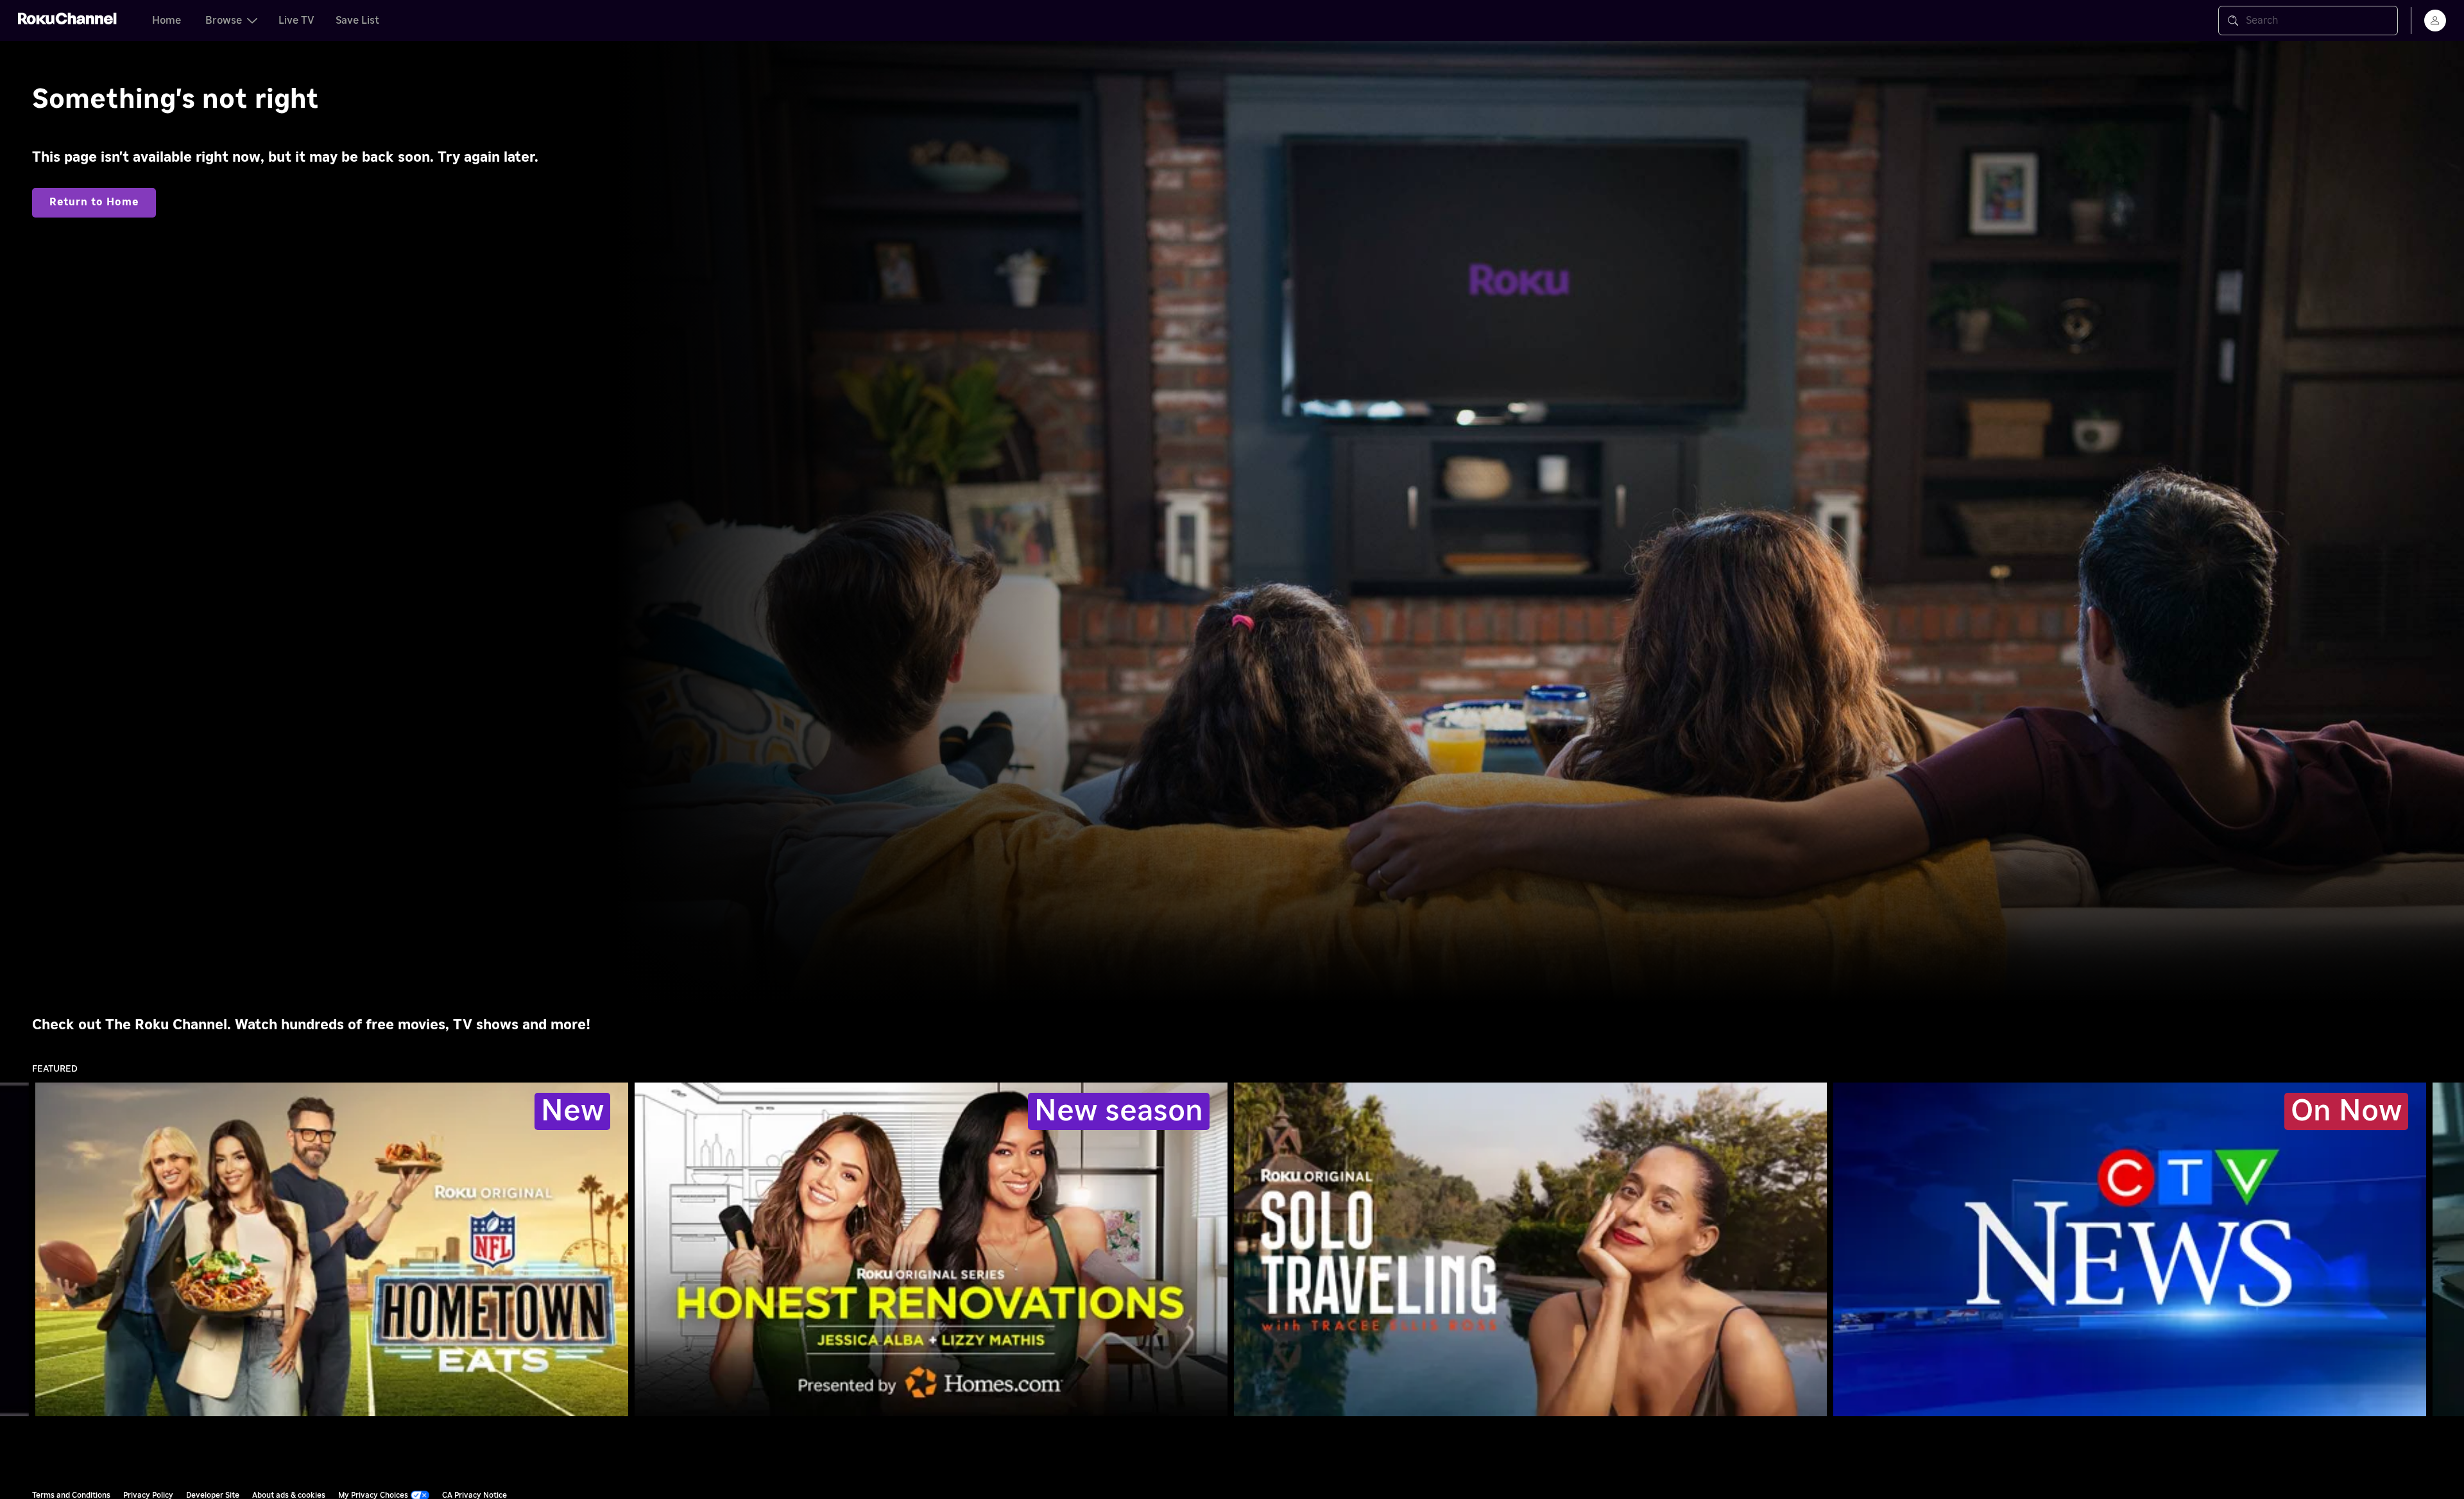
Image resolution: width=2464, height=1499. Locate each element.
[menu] (2435, 21)
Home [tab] (167, 21)
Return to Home (94, 202)
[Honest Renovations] (931, 1249)
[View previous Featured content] (16, 1250)
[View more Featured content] (2448, 1250)
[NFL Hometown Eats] (332, 1249)
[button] (2132, 1249)
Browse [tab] (224, 21)
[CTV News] (2130, 1249)
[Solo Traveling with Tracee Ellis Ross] (1530, 1249)
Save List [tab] (357, 21)
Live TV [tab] (296, 21)
